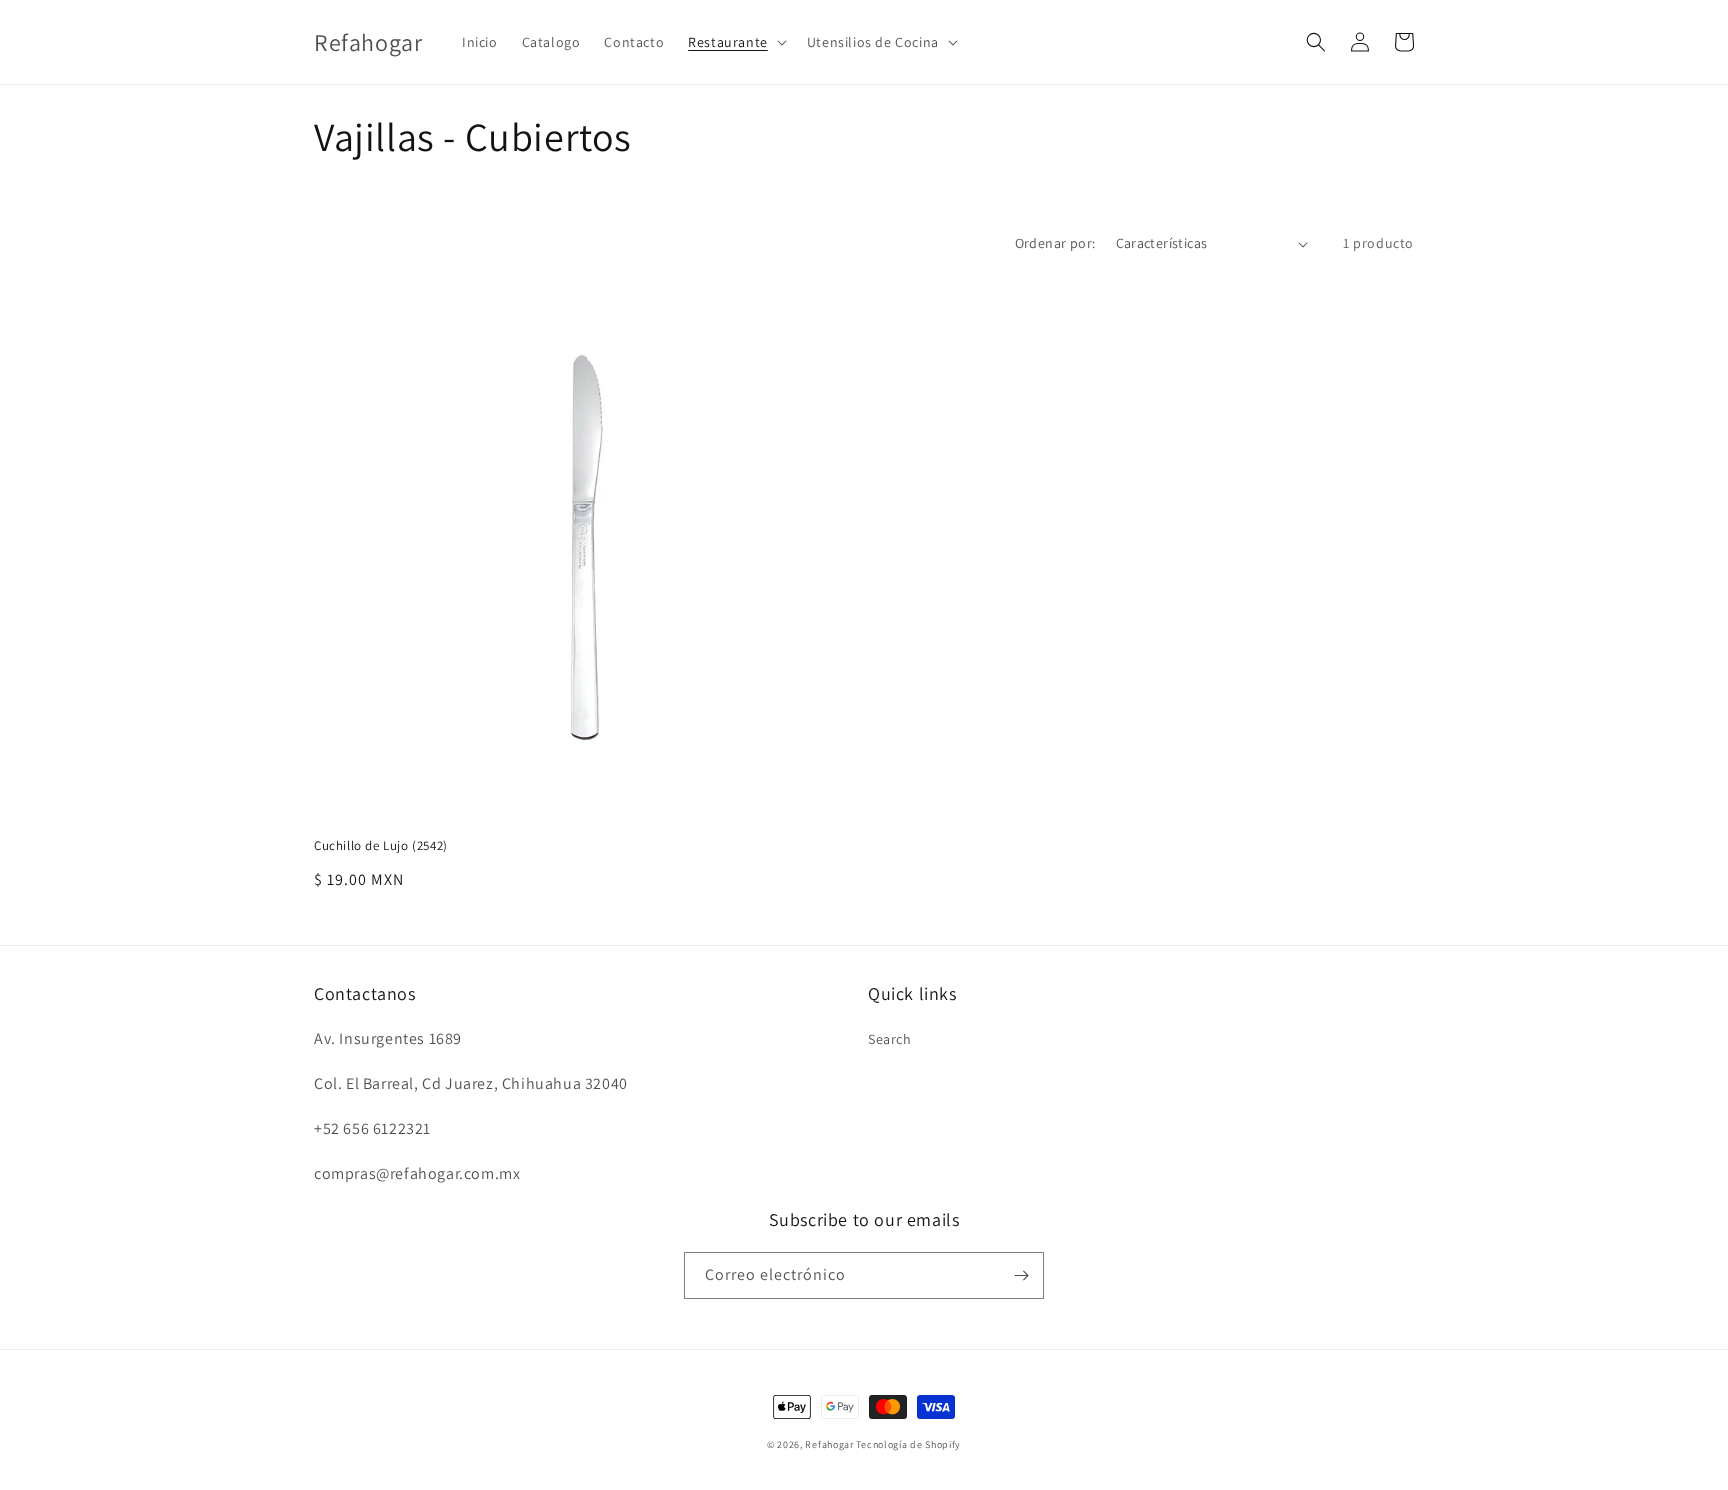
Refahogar (829, 1444)
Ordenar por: (1055, 243)
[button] (735, 42)
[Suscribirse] (1021, 1275)
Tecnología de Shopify (908, 1444)
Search (890, 1039)
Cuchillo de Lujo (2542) (381, 846)
